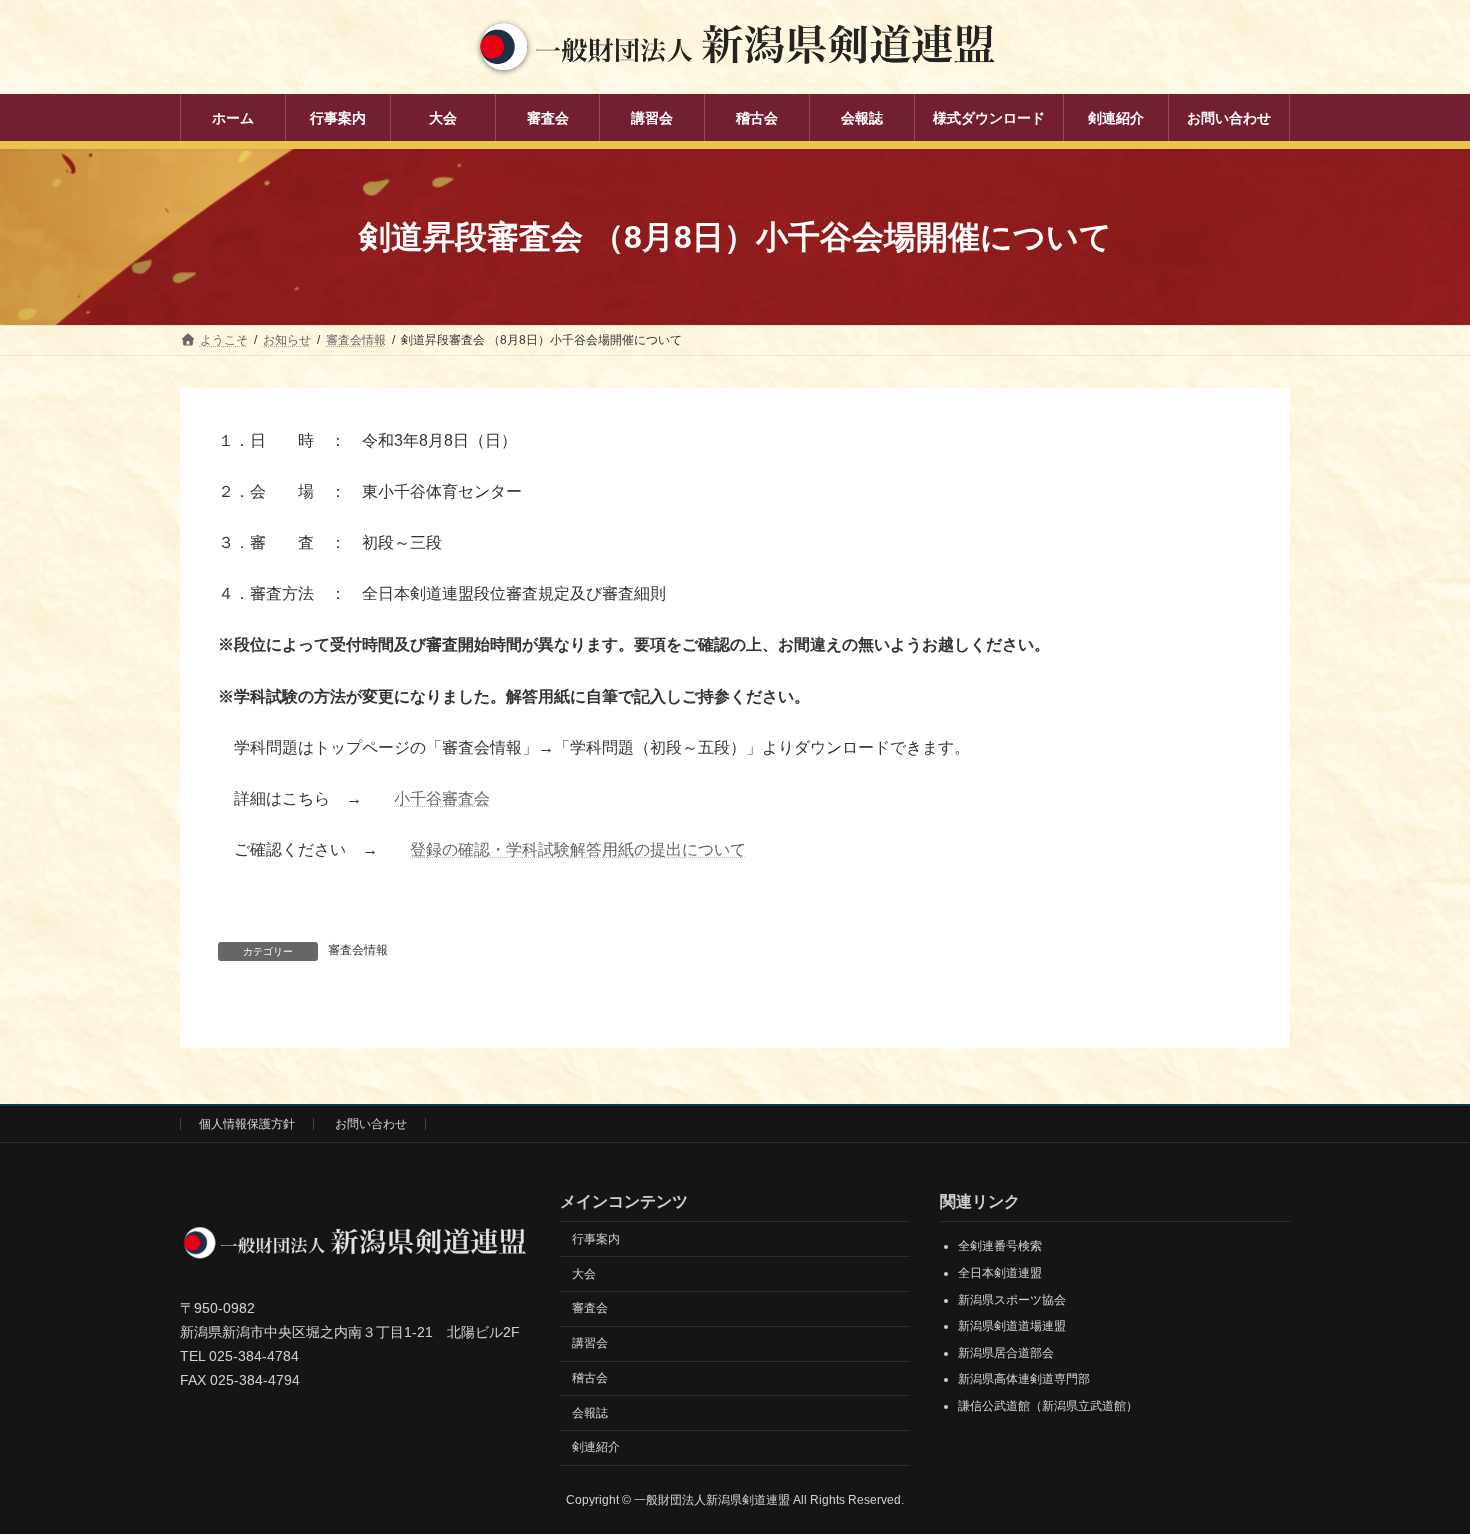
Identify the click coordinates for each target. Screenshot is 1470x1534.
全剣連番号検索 (1000, 1247)
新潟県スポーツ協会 (1012, 1300)
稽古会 (590, 1378)
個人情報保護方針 (247, 1124)
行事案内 (596, 1239)
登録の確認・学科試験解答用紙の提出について (578, 849)
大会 (584, 1274)
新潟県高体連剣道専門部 (1024, 1380)
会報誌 (590, 1413)
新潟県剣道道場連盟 (1012, 1326)
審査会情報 (358, 950)
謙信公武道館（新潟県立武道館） (1048, 1406)
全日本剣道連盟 (1000, 1273)
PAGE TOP (1417, 1469)
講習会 (590, 1343)
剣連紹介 (596, 1448)
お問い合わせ (371, 1124)
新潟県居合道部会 (1006, 1353)
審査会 (590, 1309)
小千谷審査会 (442, 798)
